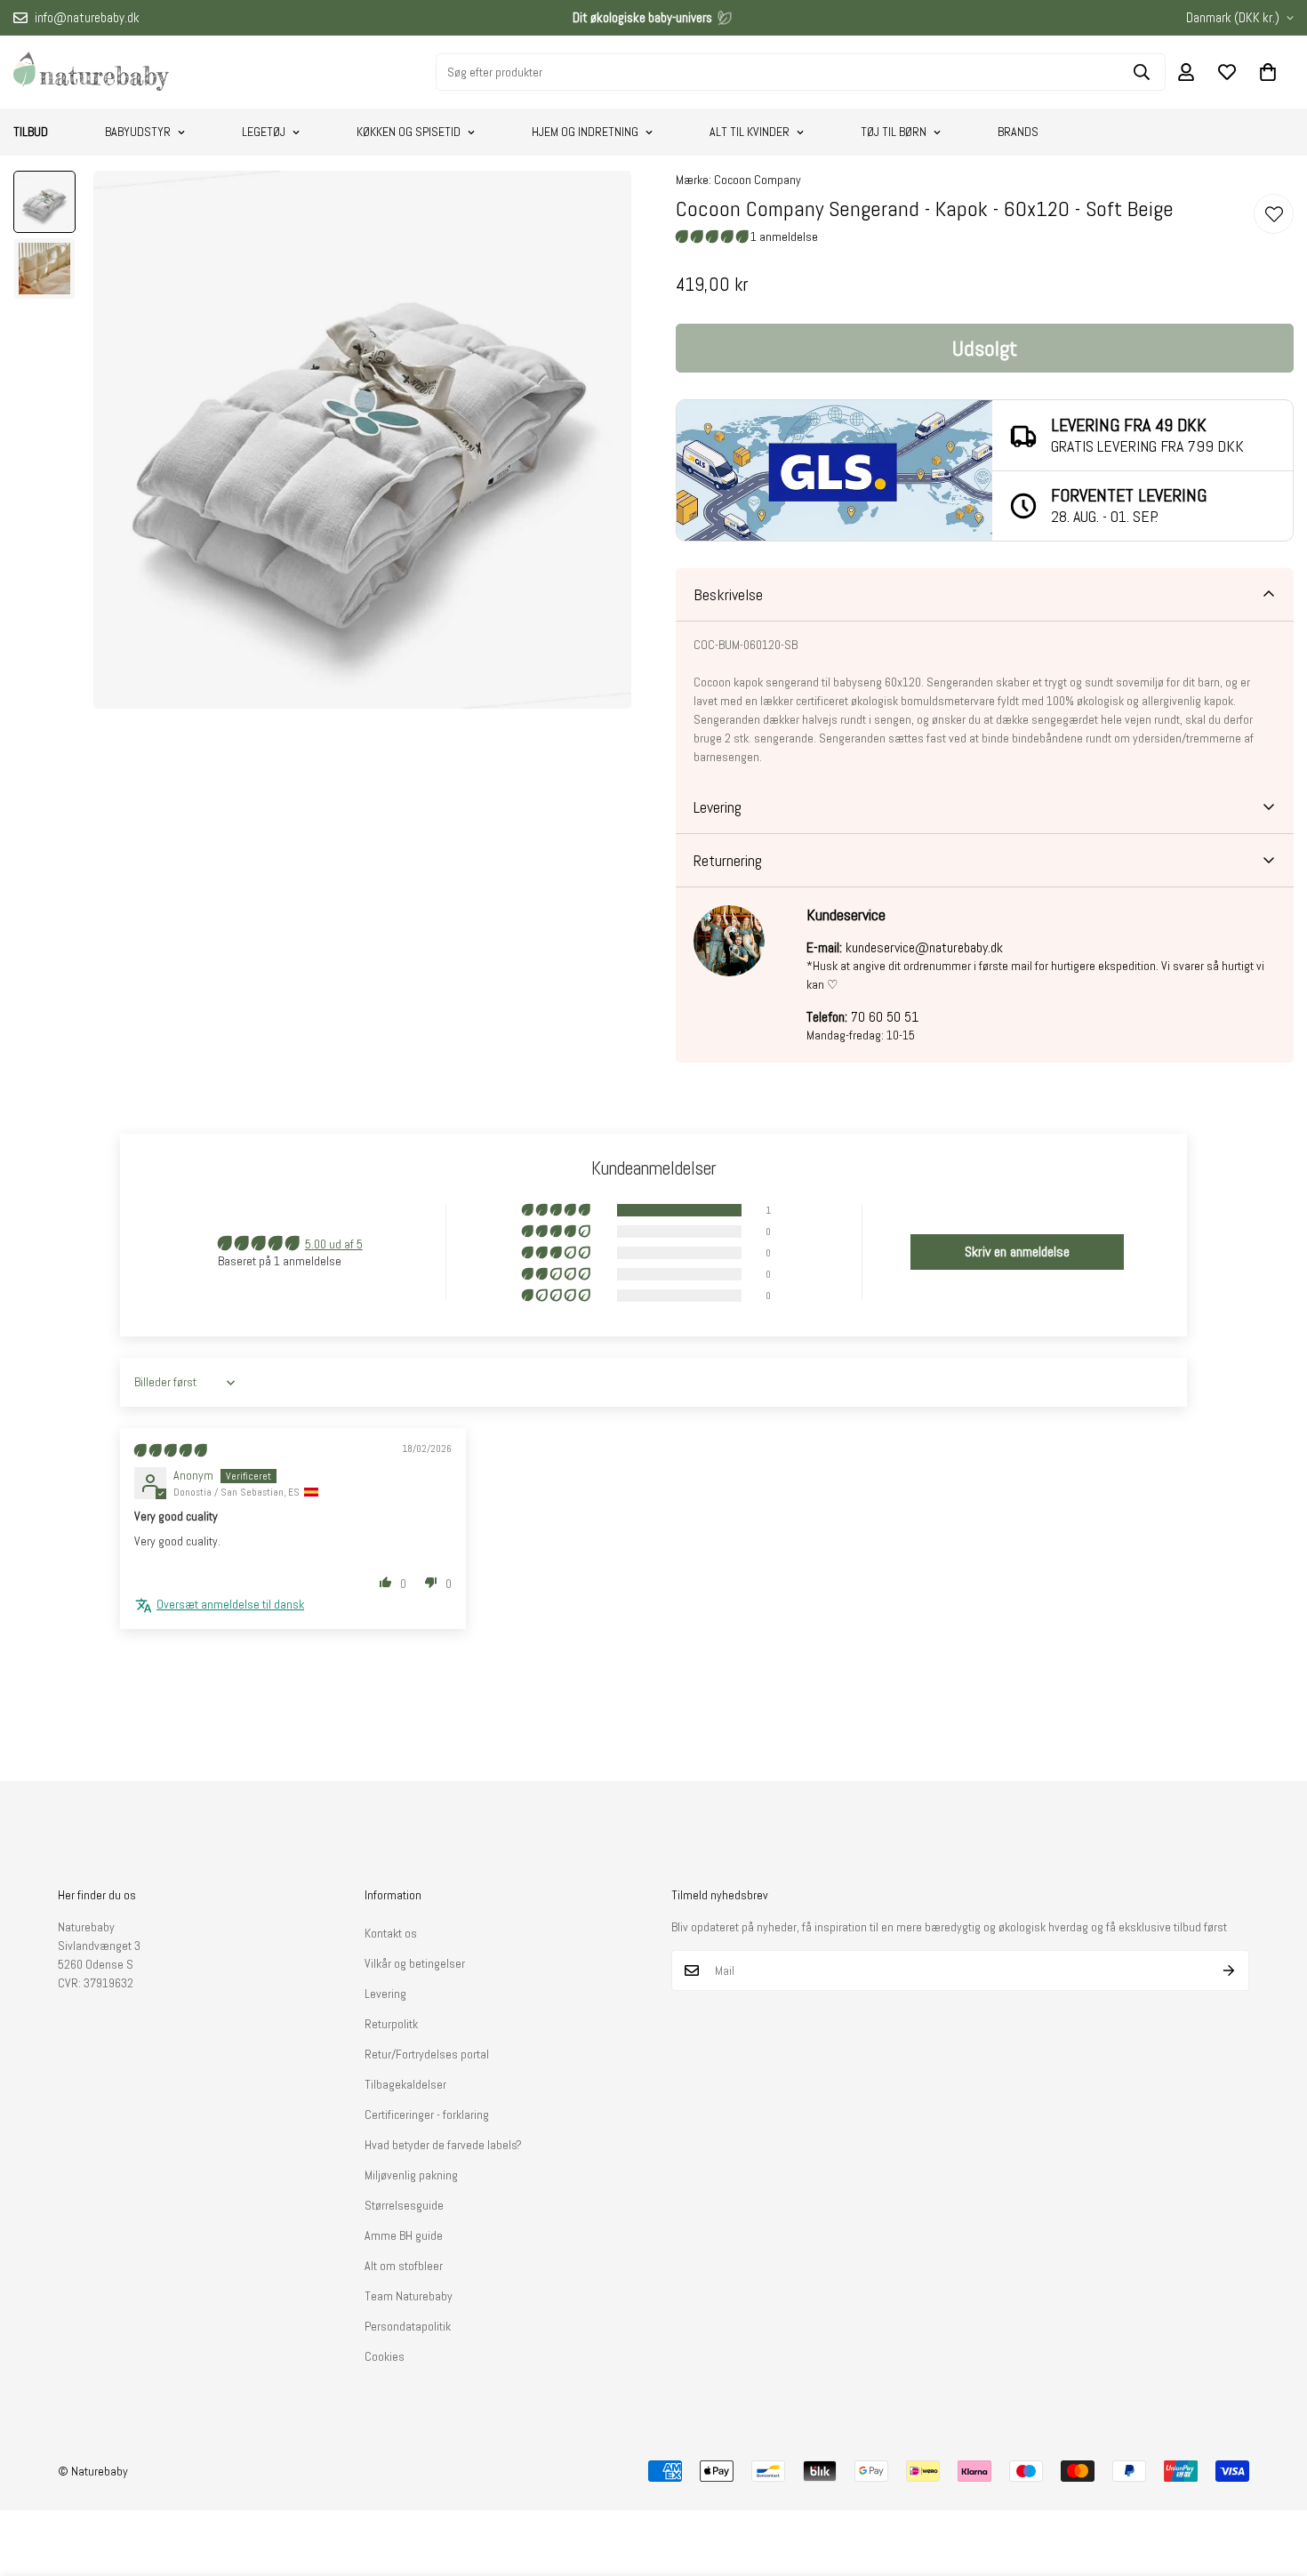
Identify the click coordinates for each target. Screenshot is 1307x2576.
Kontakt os (391, 1933)
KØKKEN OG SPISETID (409, 132)
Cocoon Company (758, 180)
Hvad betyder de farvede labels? (443, 2145)
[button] (1268, 72)
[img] (170, 1450)
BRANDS (1018, 132)
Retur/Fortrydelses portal (427, 2054)
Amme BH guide (404, 2235)
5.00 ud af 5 (334, 1244)
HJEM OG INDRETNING (585, 132)
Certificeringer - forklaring (427, 2115)
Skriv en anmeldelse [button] (1017, 1252)
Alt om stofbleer (404, 2266)
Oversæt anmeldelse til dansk (230, 1604)
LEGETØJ (264, 132)
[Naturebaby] (91, 72)
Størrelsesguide (404, 2205)
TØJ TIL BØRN (894, 132)
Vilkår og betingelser (415, 1963)
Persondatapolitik (408, 2326)
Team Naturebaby (409, 2296)
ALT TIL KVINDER (750, 132)
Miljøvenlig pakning (411, 2175)
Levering (385, 1994)
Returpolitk (391, 2024)
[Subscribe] (1229, 1970)
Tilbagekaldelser (405, 2084)
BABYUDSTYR (138, 132)
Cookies (385, 2356)
